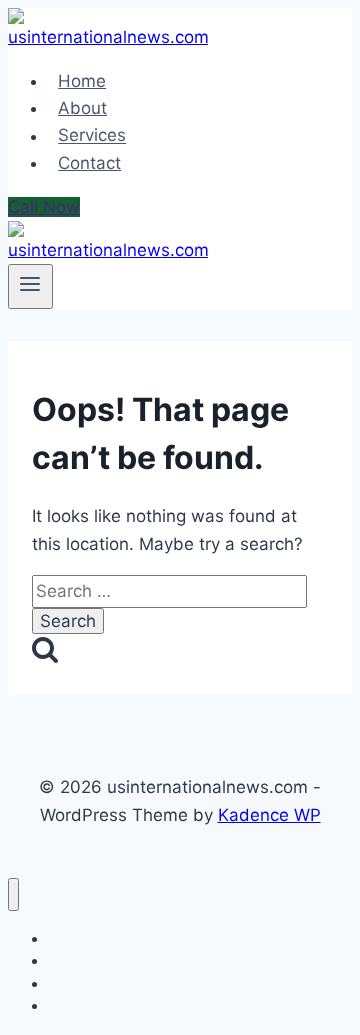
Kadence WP (269, 815)
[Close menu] (13, 894)
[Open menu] (30, 286)
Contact (89, 163)
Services (92, 136)
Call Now (44, 207)
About (82, 108)
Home (82, 81)
